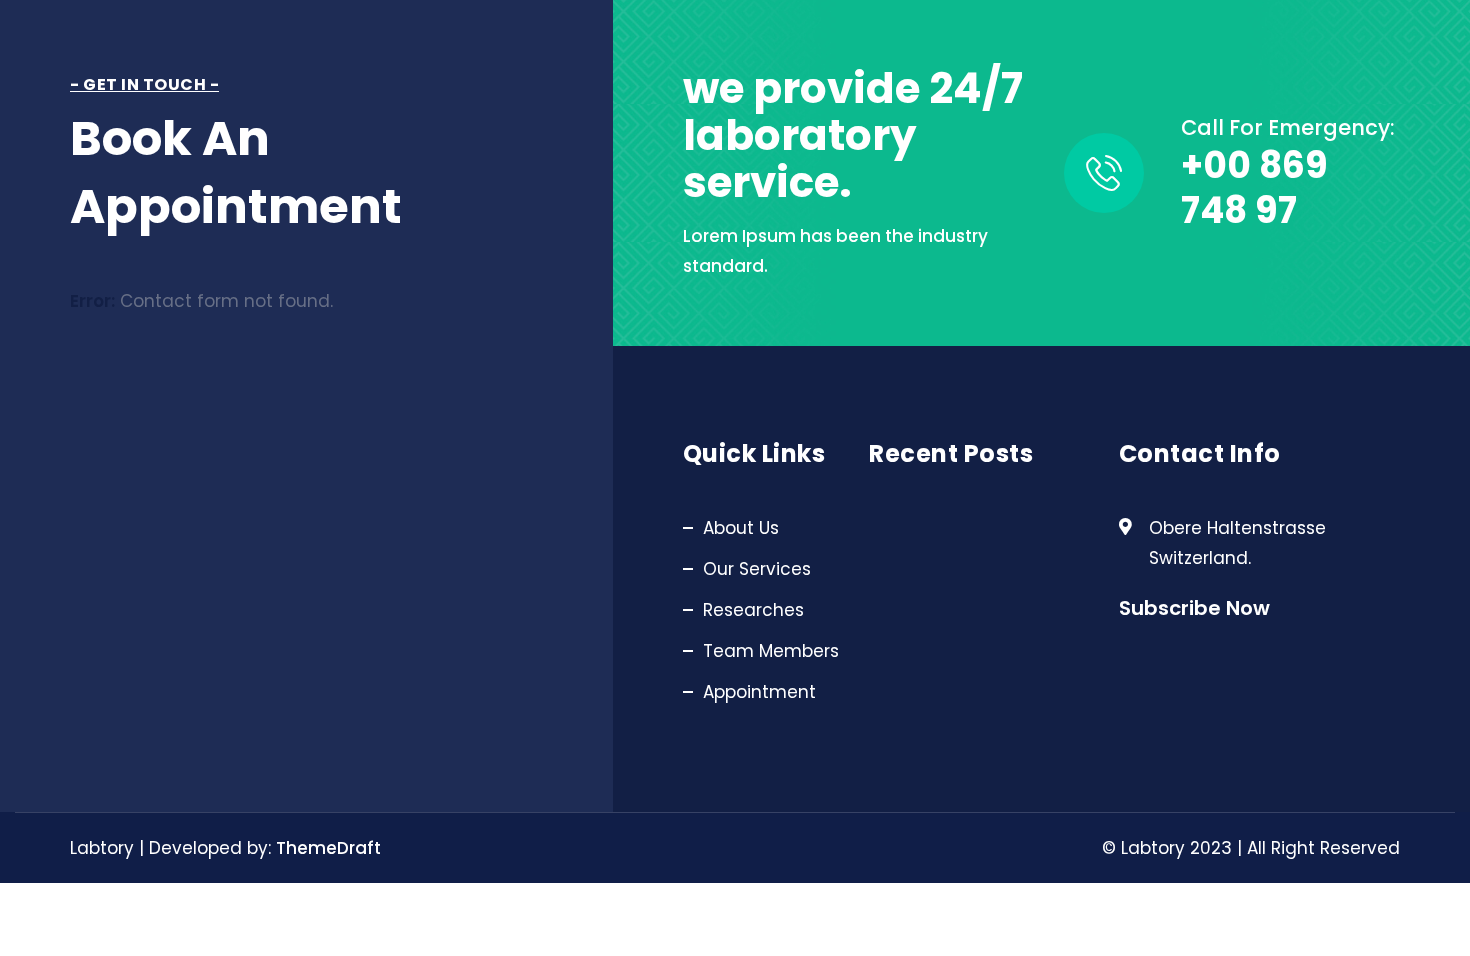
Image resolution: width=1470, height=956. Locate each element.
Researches (753, 610)
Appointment (759, 692)
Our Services (757, 569)
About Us (741, 528)
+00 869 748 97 (1254, 188)
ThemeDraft (328, 848)
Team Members (771, 651)
